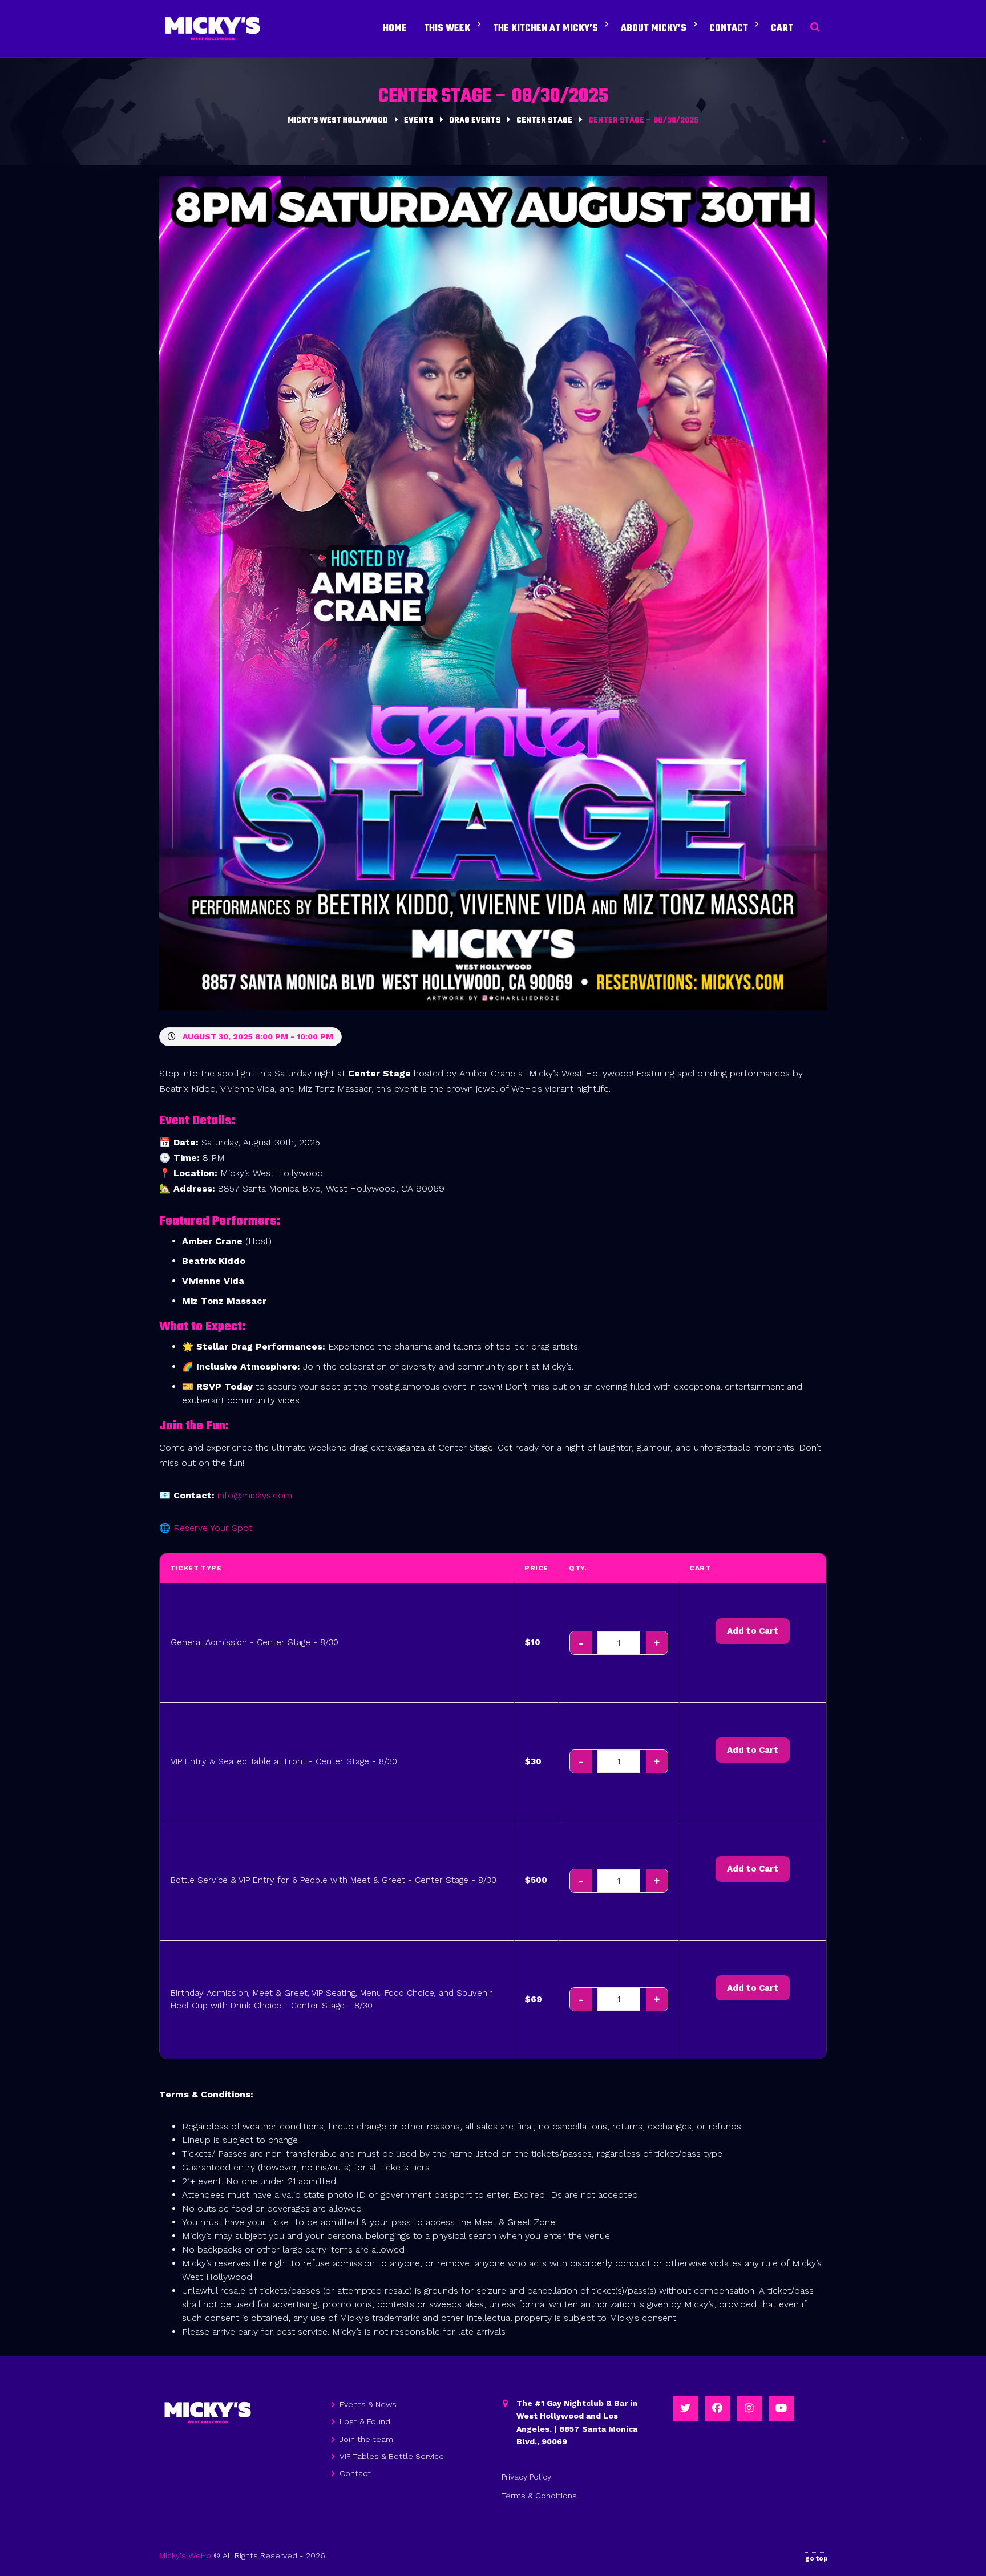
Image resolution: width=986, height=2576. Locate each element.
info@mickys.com (255, 1495)
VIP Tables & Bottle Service (392, 2456)
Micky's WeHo (185, 2555)
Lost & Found (365, 2421)
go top (817, 2558)
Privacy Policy (526, 2477)
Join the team (366, 2439)
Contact (355, 2473)
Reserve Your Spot (213, 1528)
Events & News (368, 2404)
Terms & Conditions (539, 2496)
